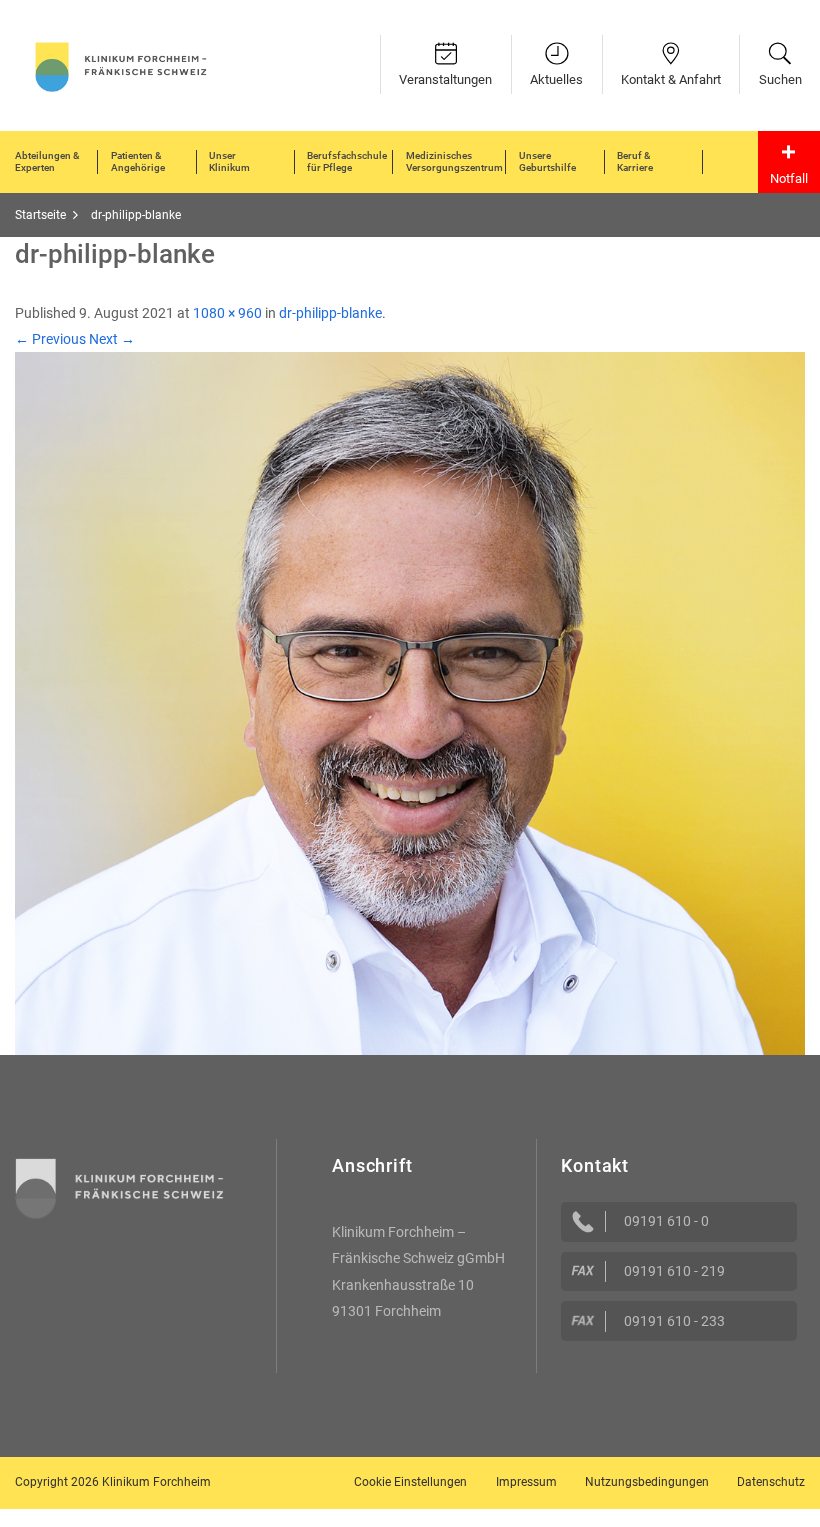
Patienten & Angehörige (138, 161)
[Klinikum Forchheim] (121, 65)
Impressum (526, 1482)
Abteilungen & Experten (47, 161)
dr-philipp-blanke (330, 313)
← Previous (50, 339)
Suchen (780, 79)
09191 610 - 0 (666, 1221)
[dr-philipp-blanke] (410, 702)
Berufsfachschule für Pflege (347, 161)
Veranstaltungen (445, 79)
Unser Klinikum (229, 161)
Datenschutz (771, 1482)
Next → (112, 339)
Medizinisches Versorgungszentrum (454, 161)
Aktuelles (556, 79)
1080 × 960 (227, 313)
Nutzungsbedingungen (647, 1482)
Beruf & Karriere (635, 161)
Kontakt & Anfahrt (671, 79)
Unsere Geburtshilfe (547, 161)
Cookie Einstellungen (410, 1482)
